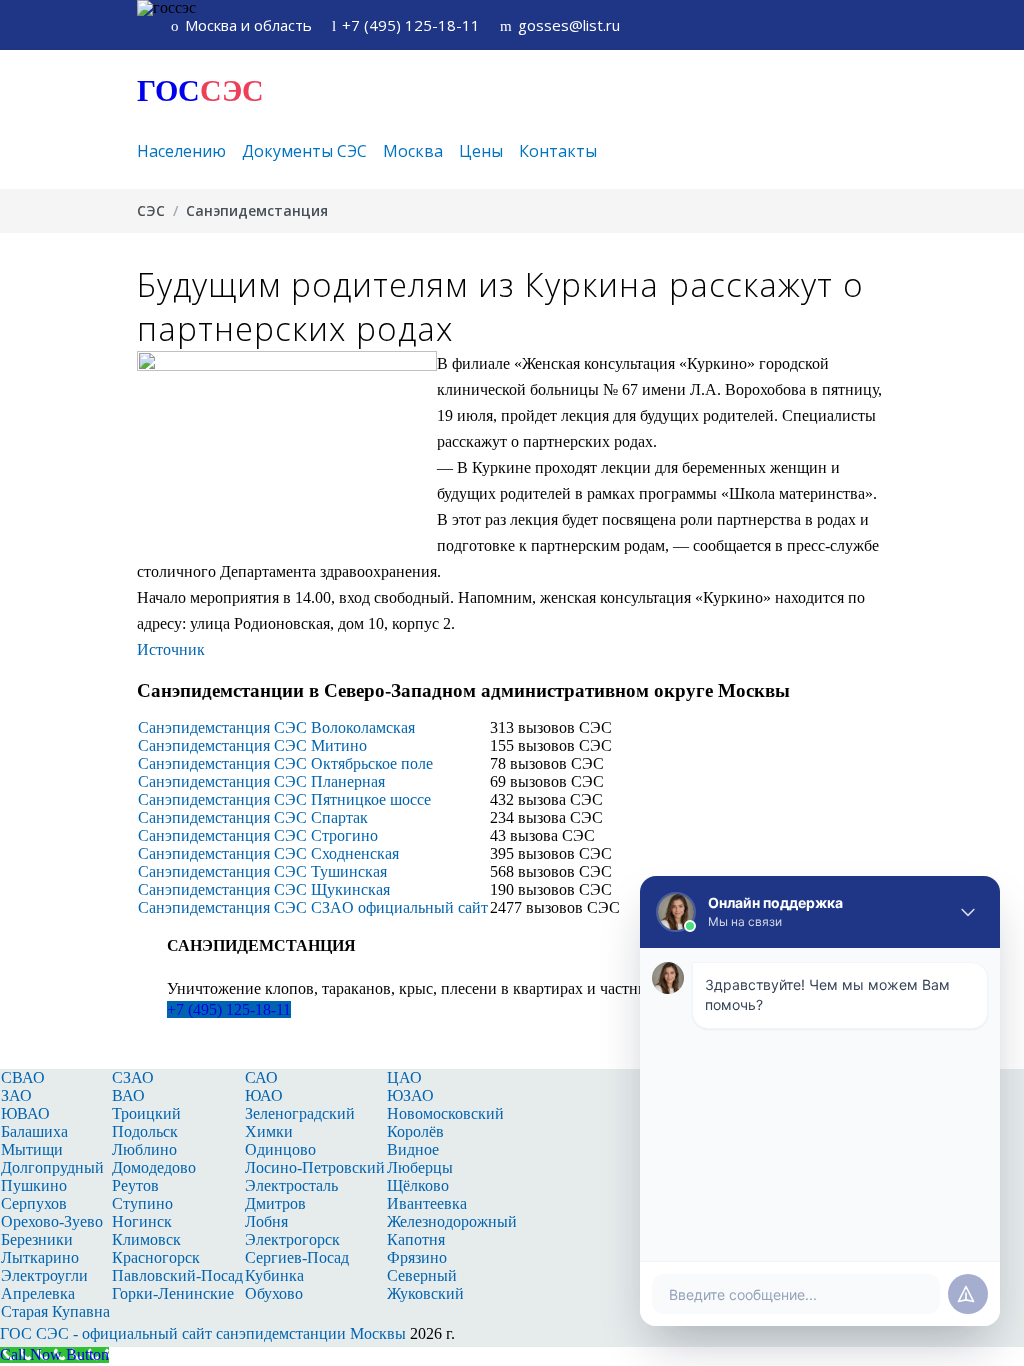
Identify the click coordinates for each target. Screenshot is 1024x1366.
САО (261, 1077)
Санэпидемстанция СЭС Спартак (253, 817)
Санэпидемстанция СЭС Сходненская (268, 853)
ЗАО (16, 1095)
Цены (481, 151)
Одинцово (280, 1149)
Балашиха (34, 1131)
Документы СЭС (304, 151)
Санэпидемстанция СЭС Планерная (261, 781)
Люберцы (420, 1167)
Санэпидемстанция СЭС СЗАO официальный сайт (313, 907)
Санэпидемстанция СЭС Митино (252, 745)
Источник (171, 649)
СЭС (151, 210)
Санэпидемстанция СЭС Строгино (258, 835)
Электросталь (291, 1185)
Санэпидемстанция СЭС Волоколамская (276, 727)
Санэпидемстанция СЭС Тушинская (262, 871)
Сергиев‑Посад (297, 1257)
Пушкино (34, 1185)
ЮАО (264, 1095)
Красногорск (156, 1257)
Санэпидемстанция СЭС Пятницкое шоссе (284, 799)
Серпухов (34, 1203)
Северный (422, 1275)
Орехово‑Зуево (52, 1221)
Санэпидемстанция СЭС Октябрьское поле (285, 763)
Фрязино (417, 1257)
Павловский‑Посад (177, 1275)
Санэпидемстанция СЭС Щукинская (264, 889)
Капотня (416, 1239)
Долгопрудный (52, 1167)
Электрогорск (292, 1239)
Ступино (142, 1203)
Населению (181, 151)
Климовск (146, 1239)
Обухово (274, 1293)
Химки (269, 1131)
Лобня (266, 1221)
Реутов (135, 1185)
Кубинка (274, 1275)
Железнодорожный (452, 1221)
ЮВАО (25, 1113)
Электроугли (44, 1275)
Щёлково (418, 1185)
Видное (413, 1149)
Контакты (558, 151)
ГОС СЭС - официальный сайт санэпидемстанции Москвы (203, 1333)
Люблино (144, 1149)
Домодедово (154, 1167)
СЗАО (133, 1077)
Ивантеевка (427, 1203)
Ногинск (142, 1221)
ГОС (200, 90)
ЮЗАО (410, 1095)
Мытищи (32, 1149)
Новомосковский (445, 1113)
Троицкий (146, 1113)
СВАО (23, 1077)
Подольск (145, 1131)
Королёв (415, 1131)
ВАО (128, 1095)
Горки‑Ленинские (173, 1293)
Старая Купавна (55, 1311)
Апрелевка (38, 1293)
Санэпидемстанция (257, 210)
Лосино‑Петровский (315, 1167)
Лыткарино (40, 1257)
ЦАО (404, 1077)
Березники (37, 1239)
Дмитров (275, 1203)
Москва (413, 151)
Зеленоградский (300, 1113)
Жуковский (425, 1293)
